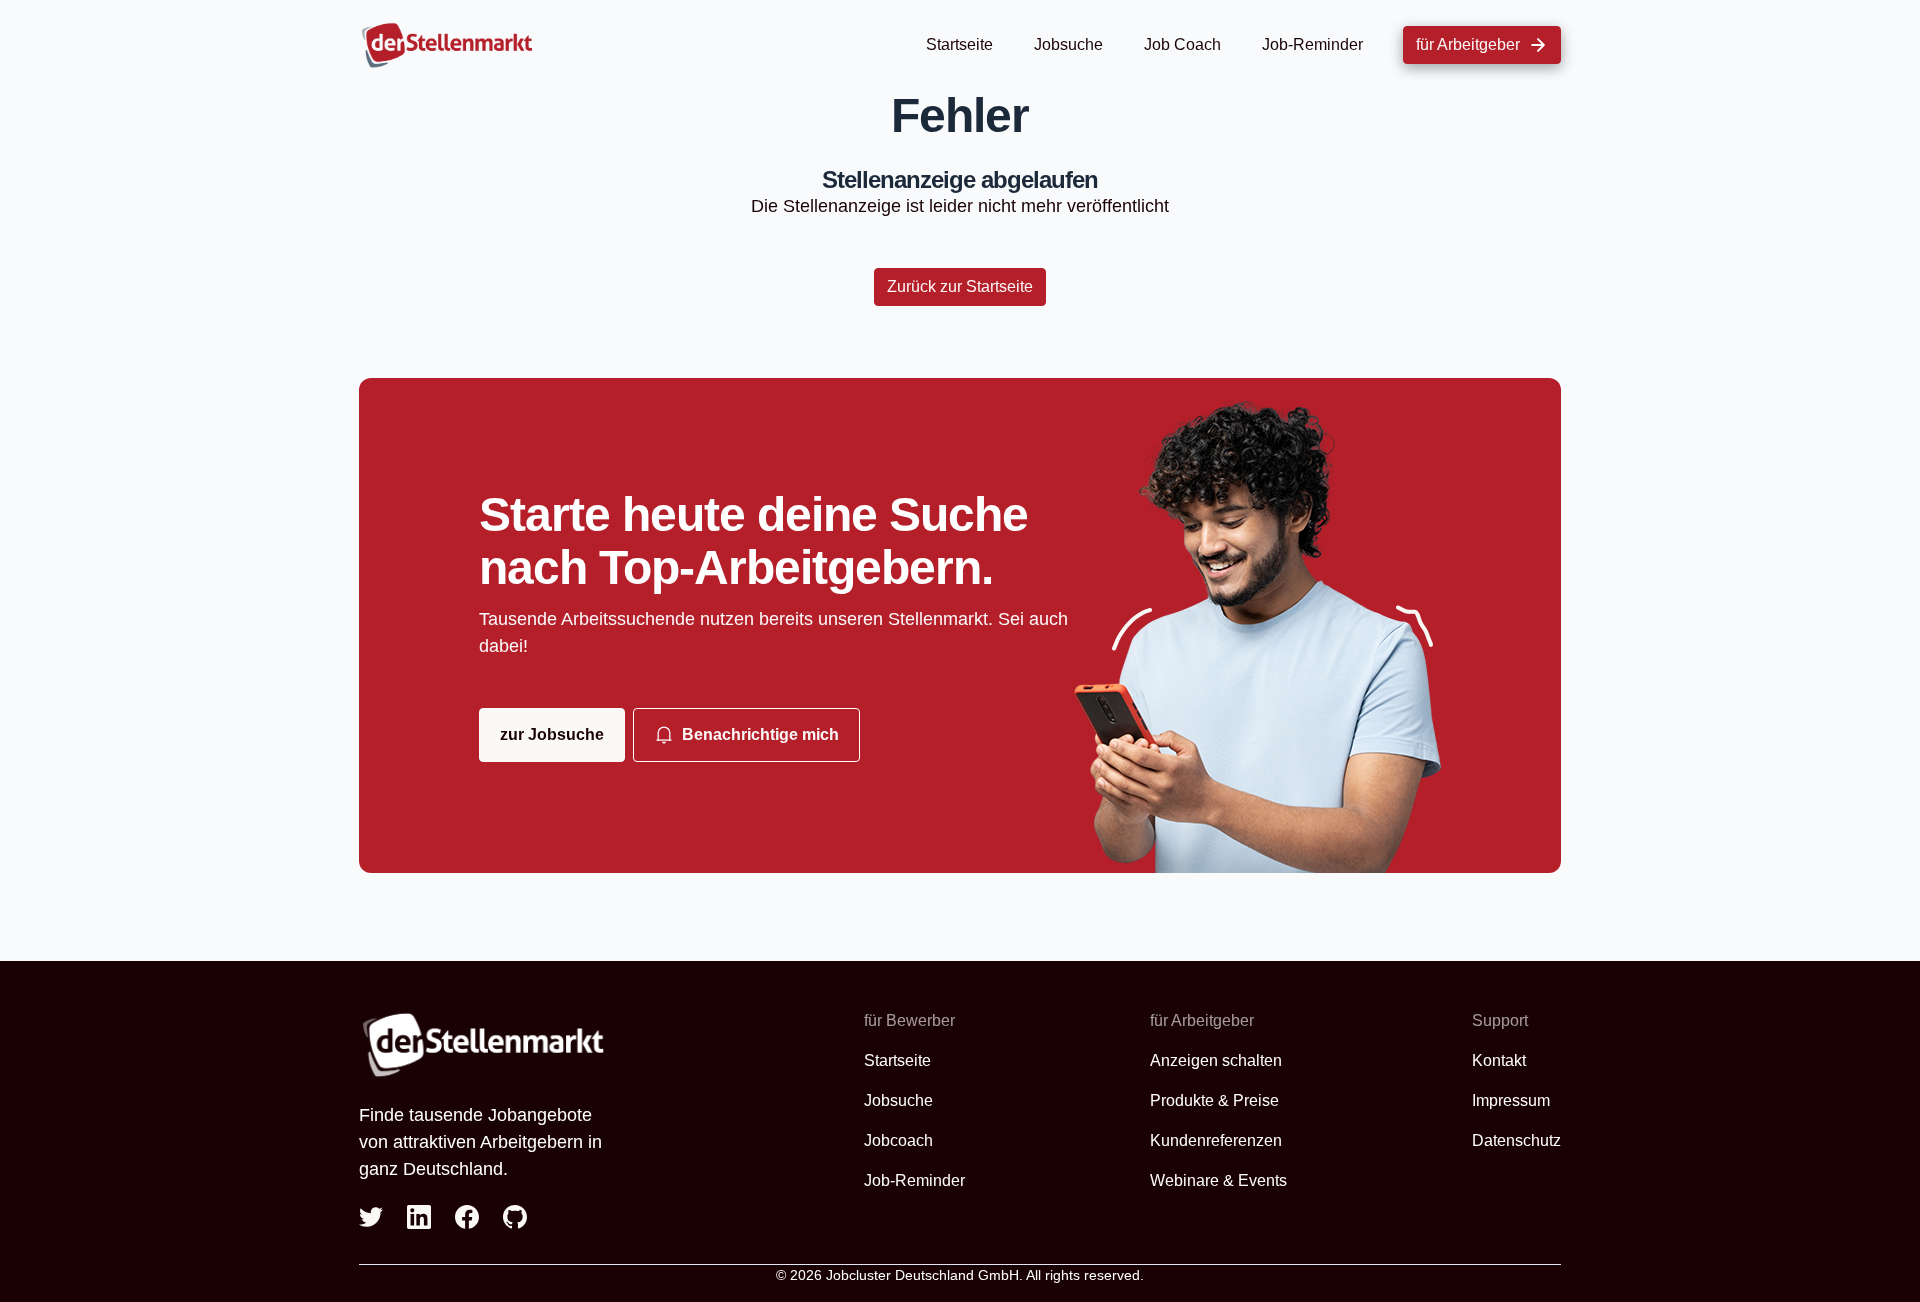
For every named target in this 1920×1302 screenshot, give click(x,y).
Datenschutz (1516, 1140)
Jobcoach (898, 1140)
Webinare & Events (1218, 1180)
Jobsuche (1068, 44)
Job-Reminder (1312, 44)
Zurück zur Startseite (960, 286)
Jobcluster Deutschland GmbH (922, 1275)
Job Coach (1182, 44)
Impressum (1511, 1100)
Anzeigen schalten (1216, 1060)
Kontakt (1499, 1060)
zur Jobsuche (552, 734)
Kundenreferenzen (1216, 1140)
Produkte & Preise (1214, 1100)
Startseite (959, 44)
